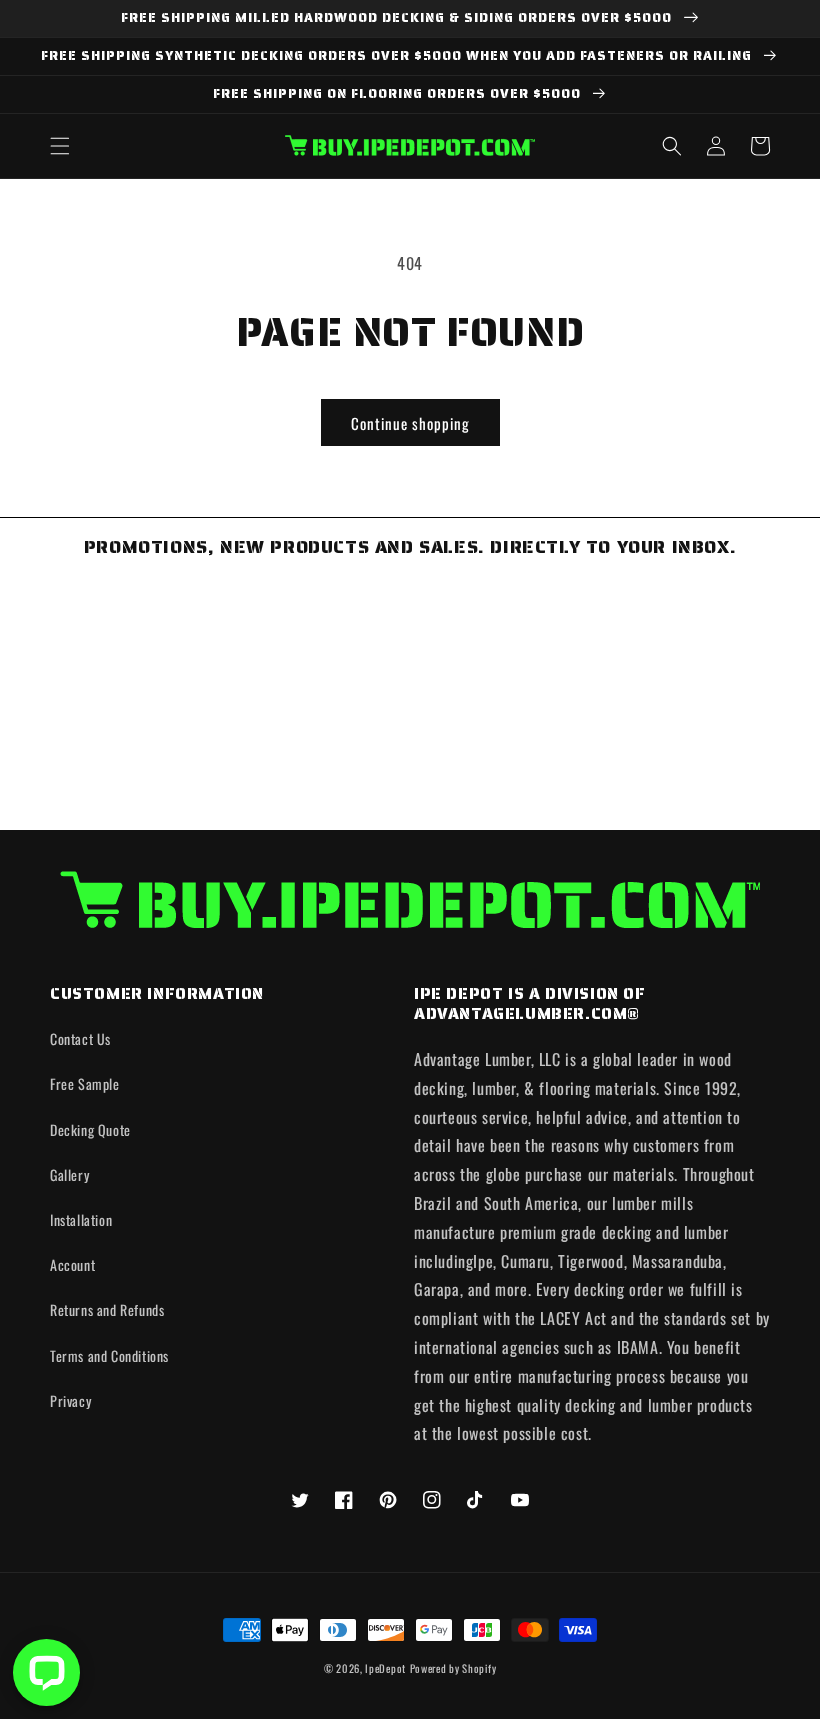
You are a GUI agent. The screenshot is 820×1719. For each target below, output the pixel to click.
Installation (81, 1219)
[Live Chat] (46, 1672)
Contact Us (80, 1038)
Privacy (70, 1400)
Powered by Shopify (453, 1668)
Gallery (69, 1174)
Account (72, 1264)
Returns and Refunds (107, 1309)
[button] (60, 146)
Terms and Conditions (109, 1355)
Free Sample (85, 1083)
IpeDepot (385, 1668)
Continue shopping (410, 423)
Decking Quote (90, 1129)
